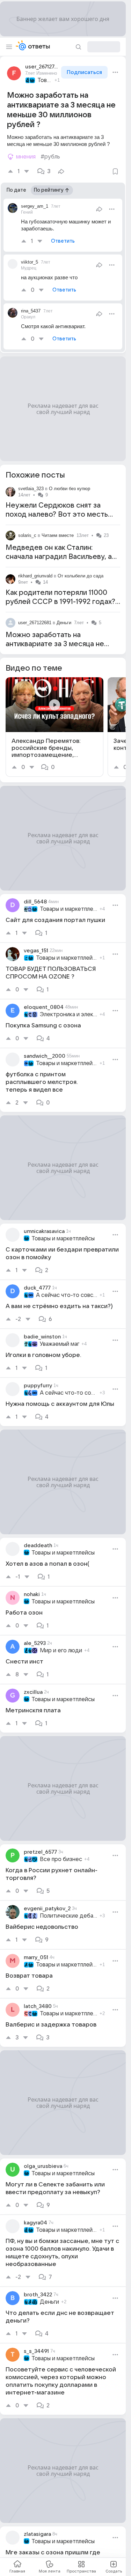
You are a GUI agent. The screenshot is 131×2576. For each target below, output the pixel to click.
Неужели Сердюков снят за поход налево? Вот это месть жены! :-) (57, 515)
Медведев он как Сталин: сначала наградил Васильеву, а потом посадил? (59, 557)
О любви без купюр (70, 489)
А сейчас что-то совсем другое (67, 1295)
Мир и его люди (61, 1651)
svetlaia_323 (31, 489)
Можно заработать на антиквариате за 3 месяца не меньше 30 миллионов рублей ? (60, 644)
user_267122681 (35, 623)
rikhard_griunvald (35, 576)
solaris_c (27, 535)
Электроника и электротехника (69, 1014)
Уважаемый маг (60, 1344)
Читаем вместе (58, 535)
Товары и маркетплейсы (45, 80)
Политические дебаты (69, 1916)
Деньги (64, 623)
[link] (54, 727)
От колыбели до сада (81, 576)
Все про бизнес (61, 1859)
